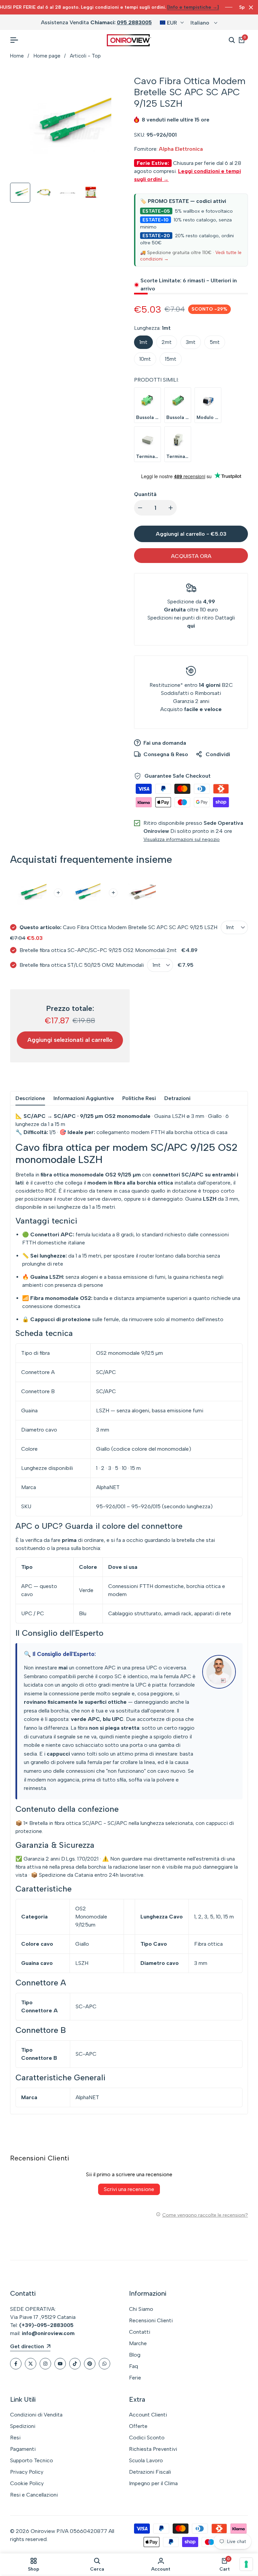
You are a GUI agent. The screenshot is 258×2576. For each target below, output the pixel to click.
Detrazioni (177, 1098)
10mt (145, 359)
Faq (134, 2366)
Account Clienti (148, 2415)
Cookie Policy (27, 2483)
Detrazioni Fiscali (150, 2472)
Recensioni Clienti (151, 2320)
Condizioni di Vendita (36, 2415)
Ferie (135, 2378)
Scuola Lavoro (146, 2460)
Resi (15, 2438)
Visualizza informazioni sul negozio (182, 839)
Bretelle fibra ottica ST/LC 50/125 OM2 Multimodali (82, 965)
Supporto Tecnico (32, 2460)
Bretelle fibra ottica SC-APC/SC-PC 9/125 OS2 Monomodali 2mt (98, 950)
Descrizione (30, 1098)
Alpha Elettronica (181, 149)
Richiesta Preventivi (153, 2449)
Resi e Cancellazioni (34, 2495)
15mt (171, 359)
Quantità (145, 494)
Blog (135, 2355)
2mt (167, 342)
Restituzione (165, 685)
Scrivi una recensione (129, 2189)
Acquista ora (191, 556)
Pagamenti (23, 2449)
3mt (191, 342)
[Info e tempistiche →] (193, 7)
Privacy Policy (27, 2472)
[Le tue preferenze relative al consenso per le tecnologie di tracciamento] (246, 2564)
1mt (143, 342)
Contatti (140, 2332)
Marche (138, 2343)
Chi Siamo (141, 2309)
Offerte (138, 2426)
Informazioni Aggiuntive (84, 1098)
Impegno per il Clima (153, 2483)
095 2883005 (134, 22)
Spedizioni (23, 2426)
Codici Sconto (147, 2438)
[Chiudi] (250, 7)
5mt (215, 342)
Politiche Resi (139, 1098)
